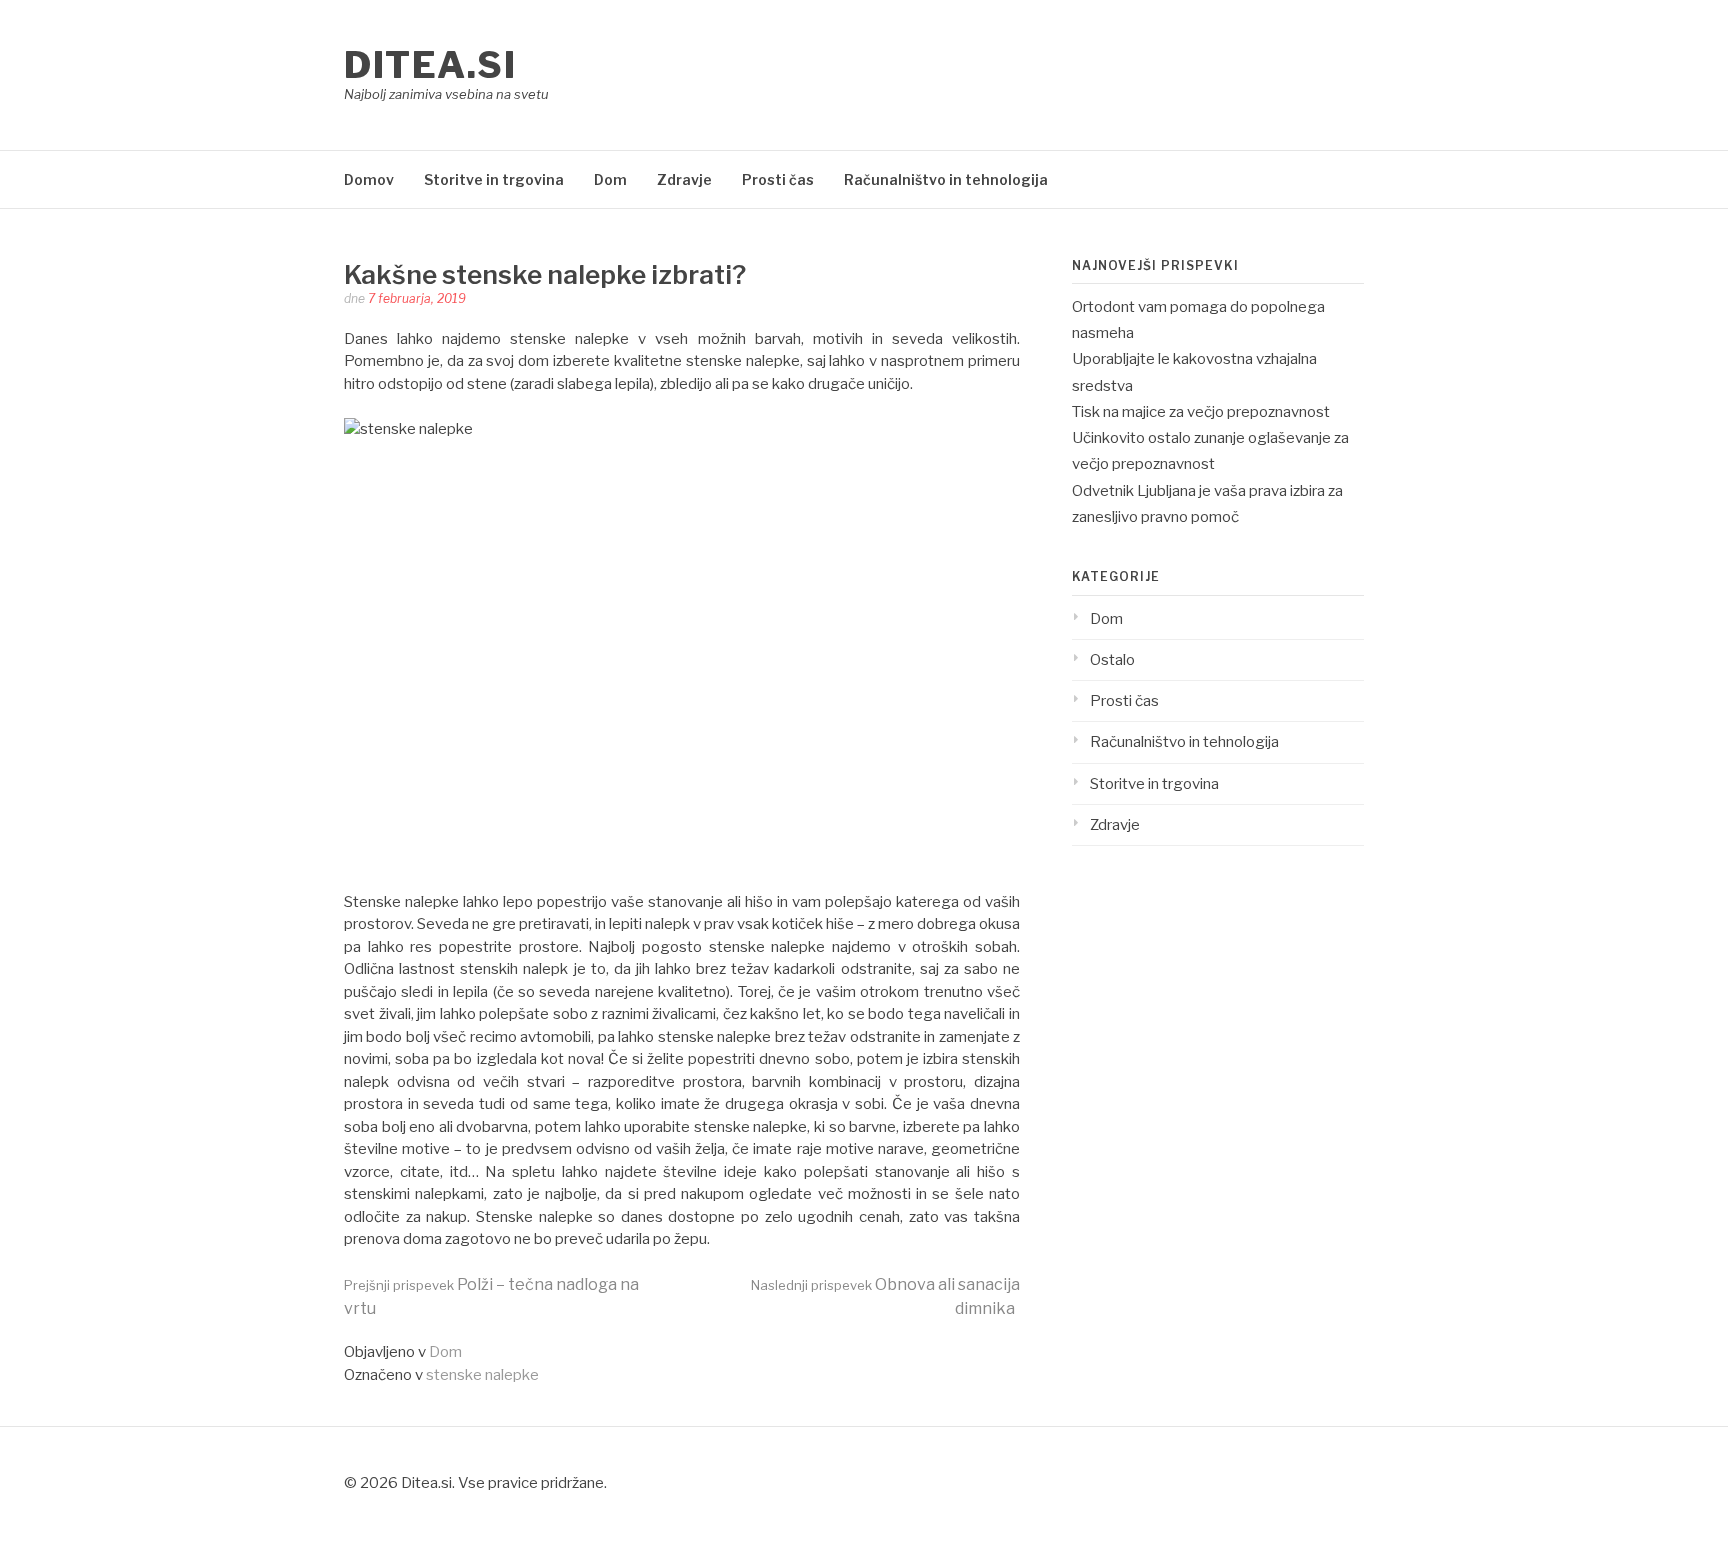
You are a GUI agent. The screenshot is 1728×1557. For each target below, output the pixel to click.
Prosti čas (778, 179)
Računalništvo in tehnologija (946, 179)
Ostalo (1112, 660)
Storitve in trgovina (494, 179)
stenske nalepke (482, 1375)
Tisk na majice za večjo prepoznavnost (1201, 412)
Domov (369, 179)
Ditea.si (430, 65)
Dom (610, 179)
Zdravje (684, 179)
